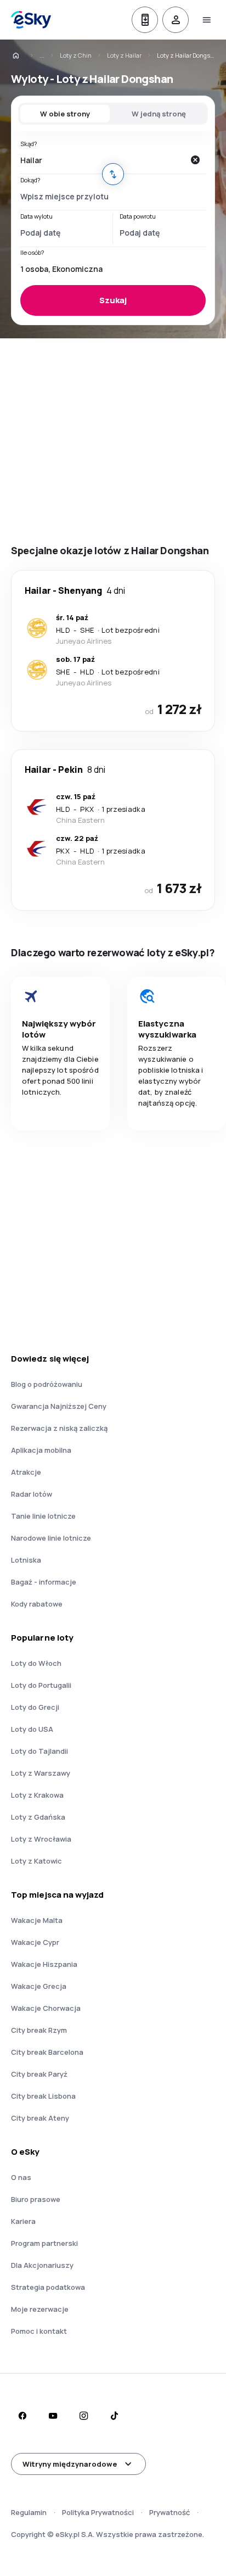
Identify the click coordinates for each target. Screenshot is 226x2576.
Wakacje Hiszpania (44, 1964)
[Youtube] (53, 2416)
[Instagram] (83, 2416)
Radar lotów (32, 1494)
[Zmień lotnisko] (113, 174)
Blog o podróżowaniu (47, 1384)
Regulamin (29, 2512)
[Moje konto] (176, 20)
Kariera (23, 2221)
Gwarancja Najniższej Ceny (59, 1406)
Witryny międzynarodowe (70, 2464)
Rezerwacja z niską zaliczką (59, 1428)
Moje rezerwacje (40, 2309)
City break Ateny (40, 2118)
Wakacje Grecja (39, 1986)
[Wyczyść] (195, 160)
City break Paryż (39, 2074)
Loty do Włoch (36, 1663)
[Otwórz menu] (206, 20)
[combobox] (102, 160)
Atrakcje (26, 1472)
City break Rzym (39, 2030)
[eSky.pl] (23, 55)
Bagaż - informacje (44, 1582)
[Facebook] (22, 2416)
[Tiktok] (114, 2416)
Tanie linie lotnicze (43, 1516)
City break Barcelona (47, 2052)
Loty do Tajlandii (39, 1751)
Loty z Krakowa (37, 1795)
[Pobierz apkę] (145, 20)
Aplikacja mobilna (41, 1450)
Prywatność (169, 2512)
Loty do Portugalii (41, 1685)
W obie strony (65, 114)
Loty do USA (32, 1729)
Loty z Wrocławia (41, 1839)
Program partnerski (44, 2243)
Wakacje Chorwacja (46, 2008)
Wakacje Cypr (35, 1942)
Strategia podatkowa (48, 2287)
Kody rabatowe (37, 1604)
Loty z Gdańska (38, 1817)
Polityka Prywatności (98, 2512)
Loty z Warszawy (41, 1773)
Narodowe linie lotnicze (51, 1538)
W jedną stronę (159, 114)
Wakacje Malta (37, 1920)
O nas (21, 2177)
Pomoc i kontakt (39, 2331)
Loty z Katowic (36, 1861)
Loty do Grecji (35, 1707)
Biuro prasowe (36, 2199)
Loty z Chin (76, 55)
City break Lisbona (43, 2096)
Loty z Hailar (124, 55)
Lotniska (26, 1560)
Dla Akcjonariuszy (42, 2265)
